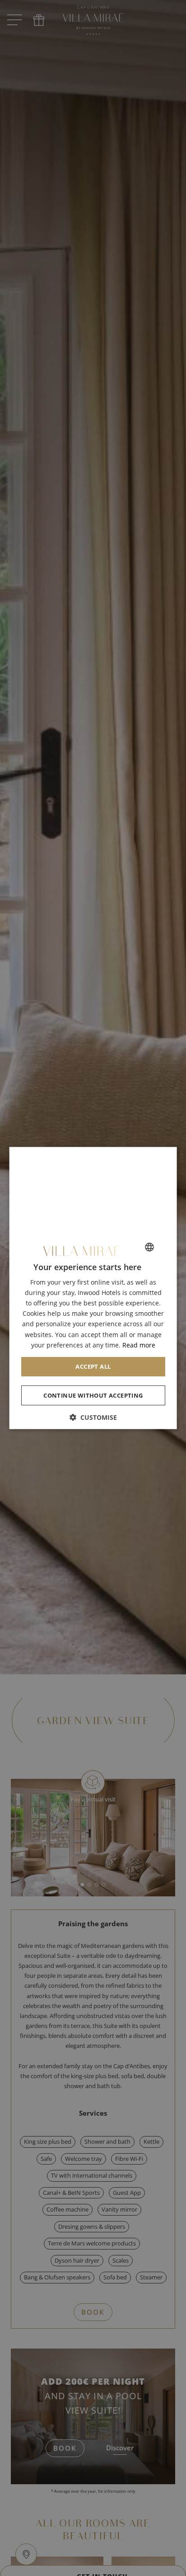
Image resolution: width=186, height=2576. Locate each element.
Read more (138, 1345)
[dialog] (93, 1288)
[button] (93, 1417)
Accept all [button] (93, 1366)
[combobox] (149, 1247)
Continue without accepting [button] (93, 1395)
